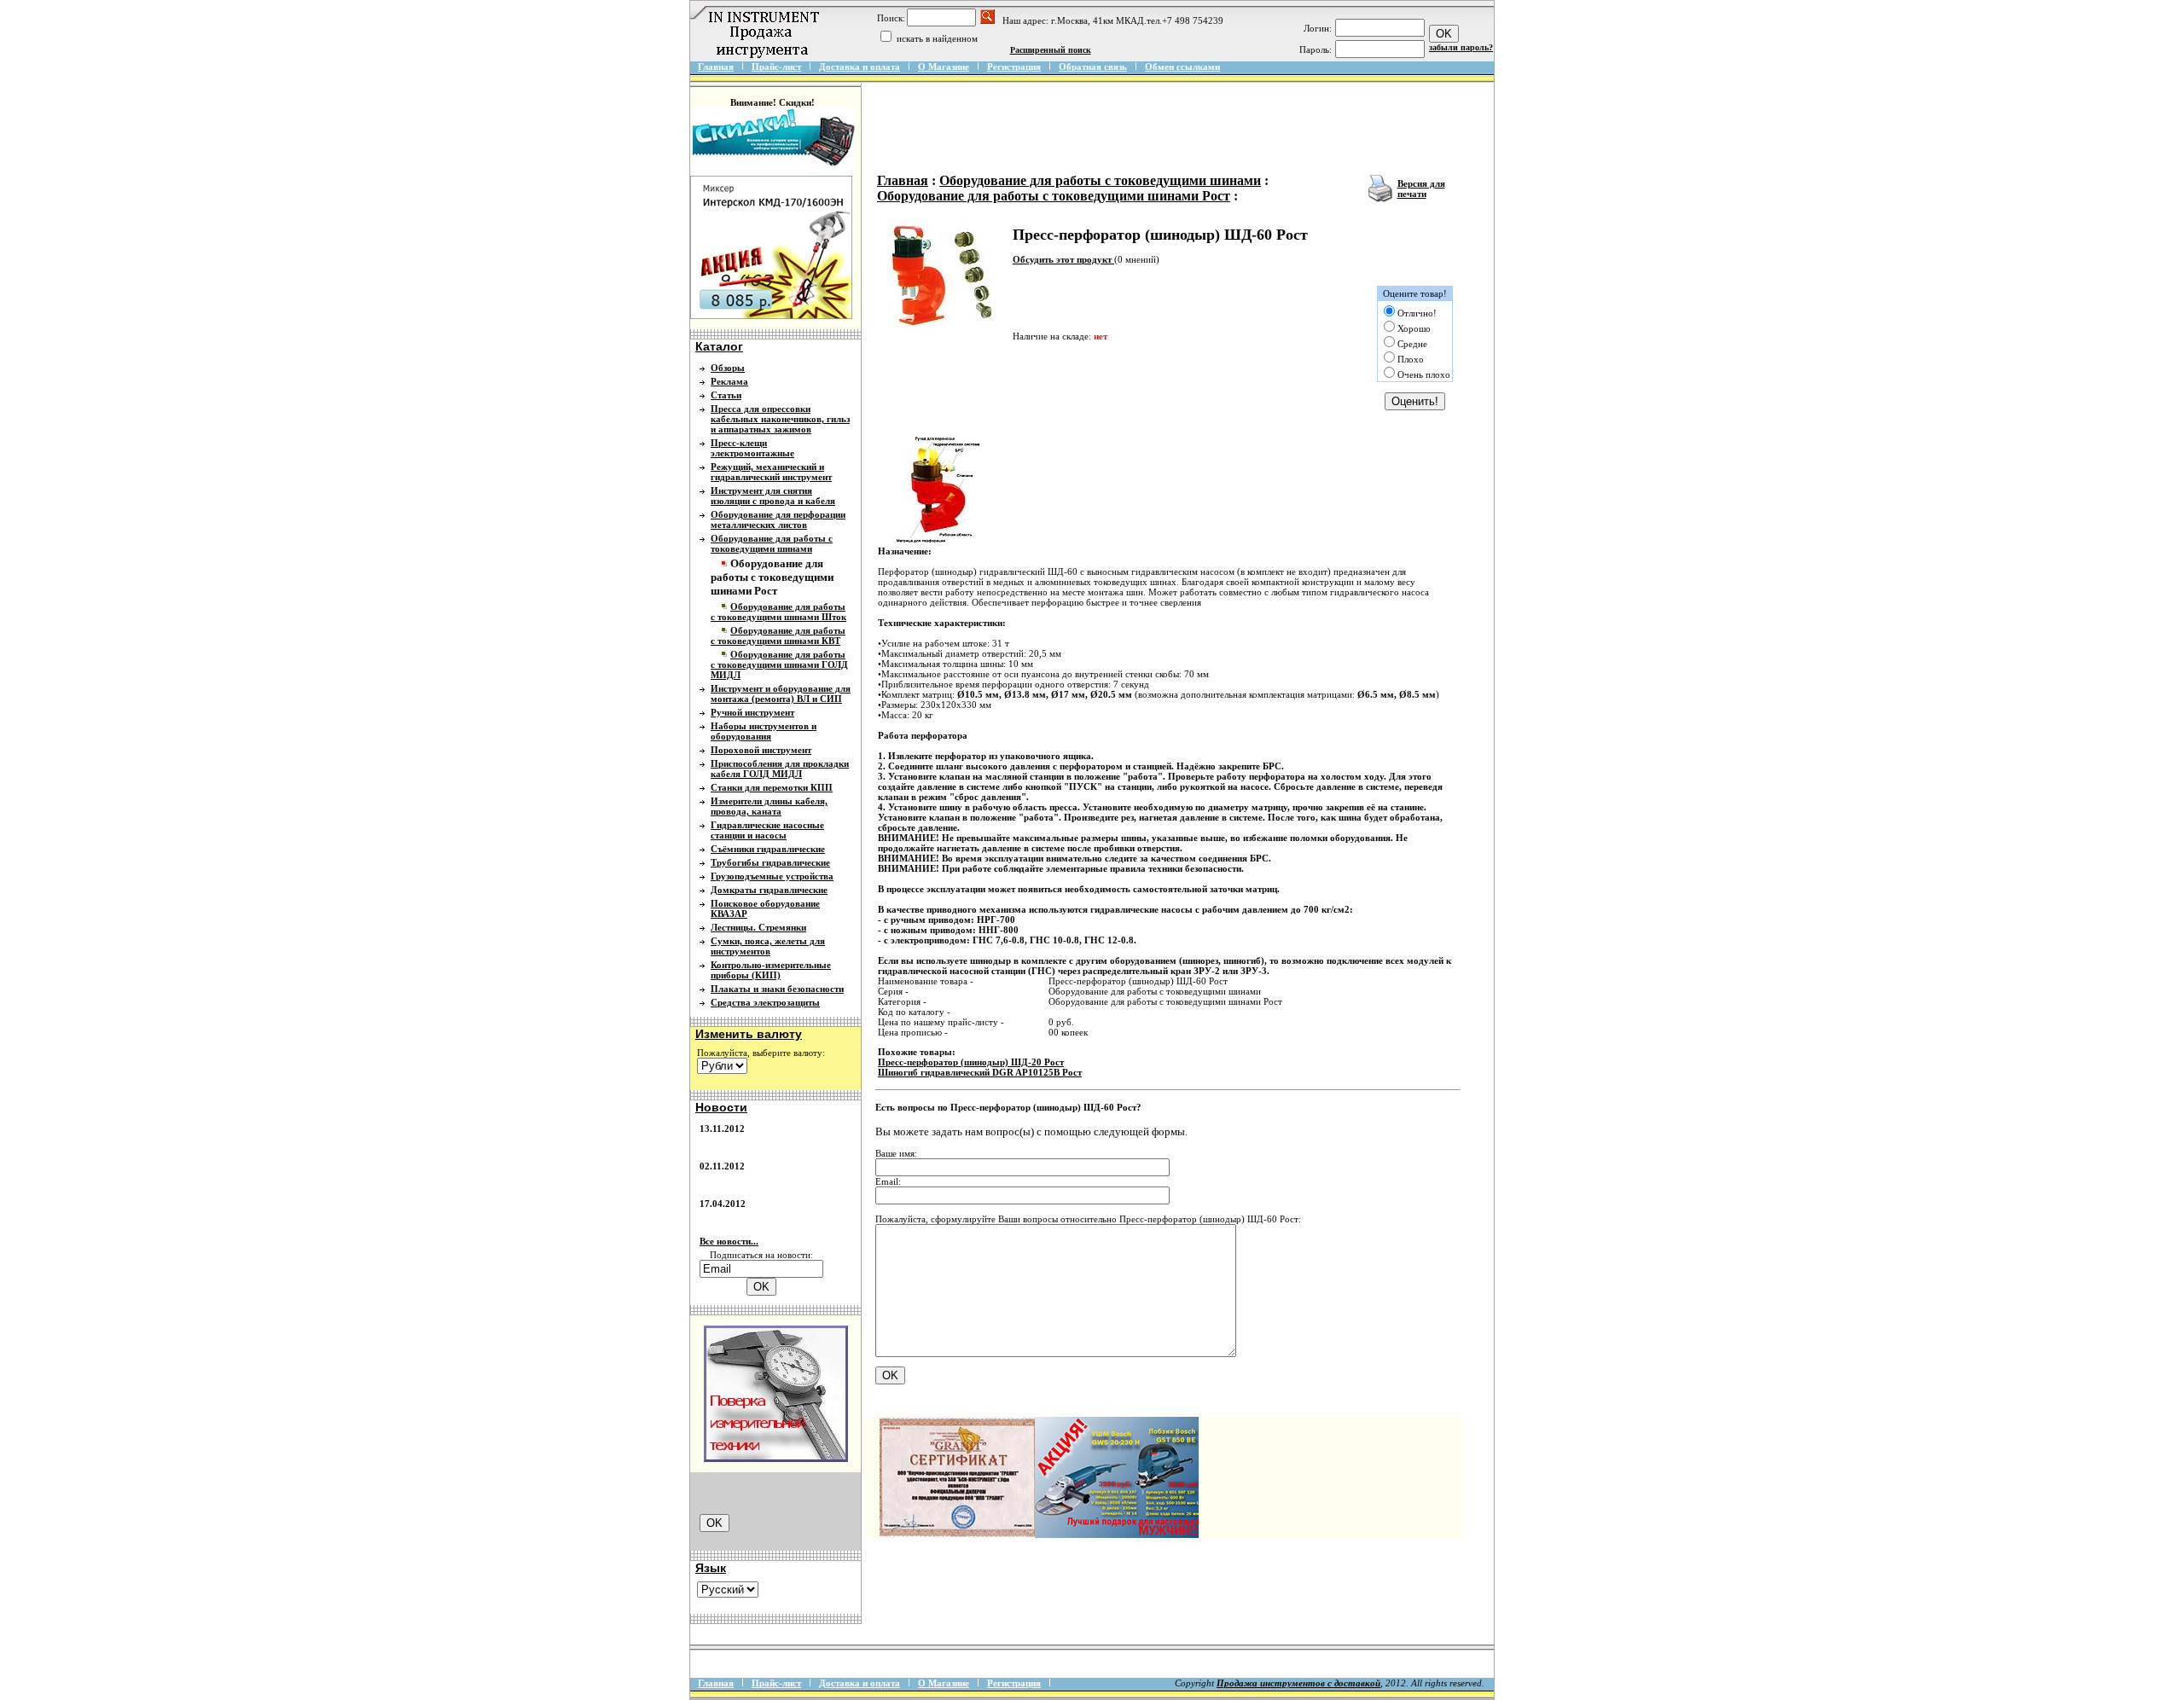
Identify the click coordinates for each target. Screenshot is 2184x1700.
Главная (716, 67)
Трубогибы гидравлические (770, 862)
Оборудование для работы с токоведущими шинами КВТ (778, 635)
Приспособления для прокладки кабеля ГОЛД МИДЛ (780, 769)
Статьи (726, 395)
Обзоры (728, 368)
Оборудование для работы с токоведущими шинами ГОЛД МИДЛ (779, 664)
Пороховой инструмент (761, 750)
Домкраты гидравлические (769, 890)
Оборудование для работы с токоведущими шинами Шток (778, 612)
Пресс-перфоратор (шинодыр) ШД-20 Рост (971, 1062)
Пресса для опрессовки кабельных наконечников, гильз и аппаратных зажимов (780, 419)
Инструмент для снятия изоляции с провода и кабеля (773, 496)
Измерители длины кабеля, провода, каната (769, 806)
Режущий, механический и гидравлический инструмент (771, 472)
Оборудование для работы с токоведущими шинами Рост (1054, 196)
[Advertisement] (1183, 130)
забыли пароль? (1461, 47)
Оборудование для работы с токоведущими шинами (772, 543)
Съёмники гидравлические (768, 849)
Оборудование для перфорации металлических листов (778, 519)
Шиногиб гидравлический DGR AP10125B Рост (980, 1072)
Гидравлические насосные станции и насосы (767, 830)
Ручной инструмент (752, 712)
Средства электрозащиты (765, 1002)
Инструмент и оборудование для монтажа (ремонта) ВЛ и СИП (781, 693)
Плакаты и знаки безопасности (777, 989)
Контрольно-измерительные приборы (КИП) (771, 970)
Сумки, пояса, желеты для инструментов (768, 946)
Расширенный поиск (1051, 50)
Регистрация (1014, 67)
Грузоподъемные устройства (772, 876)
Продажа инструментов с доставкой (1298, 1683)
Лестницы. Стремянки (758, 927)
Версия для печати (1421, 189)
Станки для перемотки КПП (772, 787)
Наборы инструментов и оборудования (764, 731)
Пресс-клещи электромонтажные (752, 448)
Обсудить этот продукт (1063, 259)
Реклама (729, 381)
